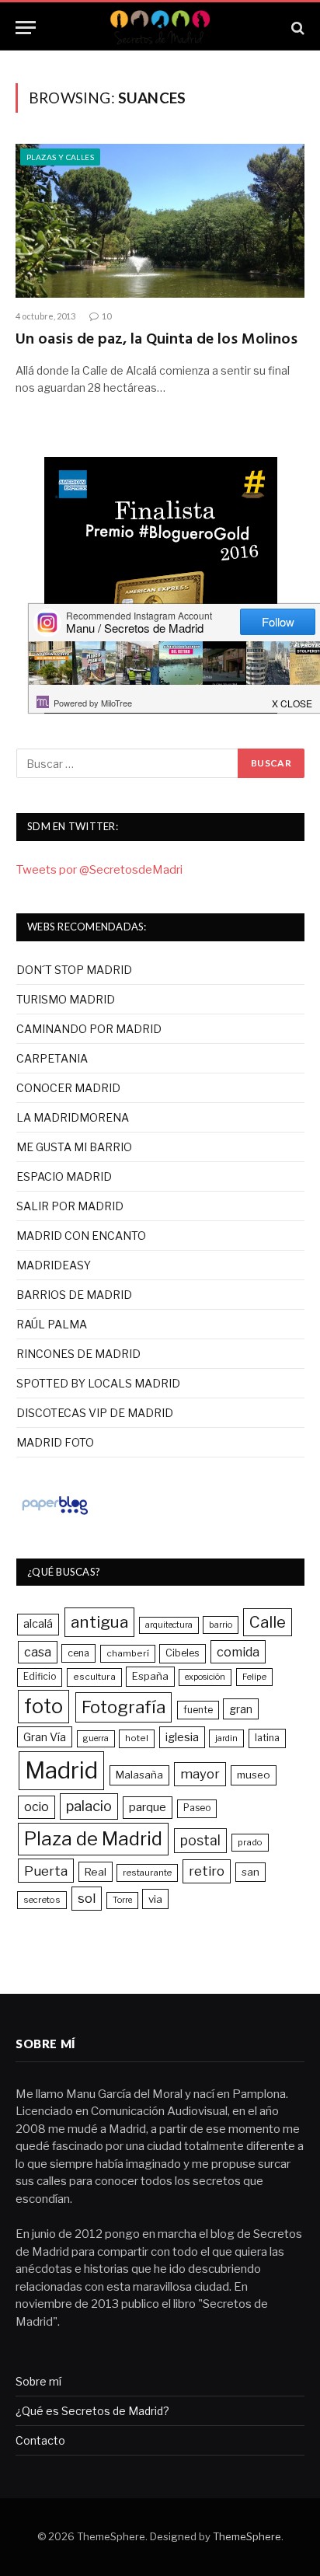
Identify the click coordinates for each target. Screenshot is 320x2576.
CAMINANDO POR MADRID (89, 1029)
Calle (268, 1622)
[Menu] (26, 28)
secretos (42, 1900)
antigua (99, 1622)
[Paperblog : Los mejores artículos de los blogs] (55, 1514)
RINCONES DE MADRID (78, 1354)
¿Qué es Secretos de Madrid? (92, 2411)
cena (78, 1653)
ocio (37, 1807)
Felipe (254, 1677)
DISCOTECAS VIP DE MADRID (95, 1413)
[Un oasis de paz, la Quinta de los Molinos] (160, 221)
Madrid (61, 1770)
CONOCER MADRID (68, 1088)
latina (267, 1738)
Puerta (46, 1871)
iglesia (182, 1737)
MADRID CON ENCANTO (81, 1236)
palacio (89, 1806)
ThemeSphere (247, 2536)
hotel (137, 1738)
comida (238, 1652)
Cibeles (183, 1653)
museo (254, 1775)
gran (241, 1709)
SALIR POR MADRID (70, 1206)
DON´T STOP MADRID (74, 970)
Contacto (40, 2440)
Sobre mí (38, 2381)
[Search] (296, 28)
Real (96, 1872)
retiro (207, 1871)
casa (38, 1652)
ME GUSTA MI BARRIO (74, 1147)
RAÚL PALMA (52, 1324)
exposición (205, 1677)
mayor (200, 1774)
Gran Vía (45, 1737)
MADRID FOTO (55, 1442)
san (250, 1872)
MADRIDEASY (54, 1265)
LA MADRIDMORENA (73, 1117)
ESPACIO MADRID (64, 1176)
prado (250, 1842)
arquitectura (169, 1625)
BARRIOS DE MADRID (74, 1295)
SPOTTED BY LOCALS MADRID (98, 1383)
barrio (221, 1625)
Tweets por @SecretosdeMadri (99, 870)
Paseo (197, 1808)
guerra (96, 1738)
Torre (122, 1900)
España (150, 1676)
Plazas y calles (60, 157)
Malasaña (139, 1775)
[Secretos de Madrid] (160, 28)
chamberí (128, 1653)
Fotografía (123, 1707)
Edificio (40, 1677)
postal (200, 1840)
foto (43, 1706)
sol (87, 1898)
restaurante (147, 1873)
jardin (226, 1738)
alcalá (38, 1624)
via (155, 1899)
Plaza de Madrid (93, 1839)
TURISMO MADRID (66, 999)
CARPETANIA (52, 1058)
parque (148, 1807)
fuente (198, 1710)
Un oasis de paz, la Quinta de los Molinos (157, 340)
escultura (94, 1677)
